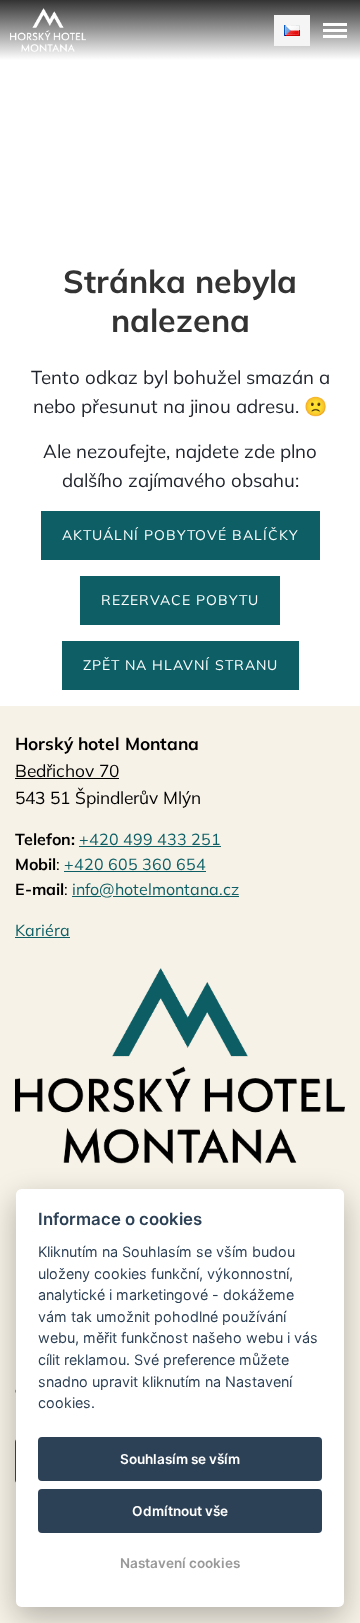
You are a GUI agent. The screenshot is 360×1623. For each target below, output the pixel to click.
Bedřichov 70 (67, 770)
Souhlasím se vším (180, 1459)
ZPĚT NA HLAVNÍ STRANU (180, 665)
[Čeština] (292, 30)
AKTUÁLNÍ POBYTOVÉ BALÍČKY (180, 535)
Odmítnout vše (180, 1511)
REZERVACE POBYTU (180, 600)
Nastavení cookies (180, 1563)
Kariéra (42, 930)
